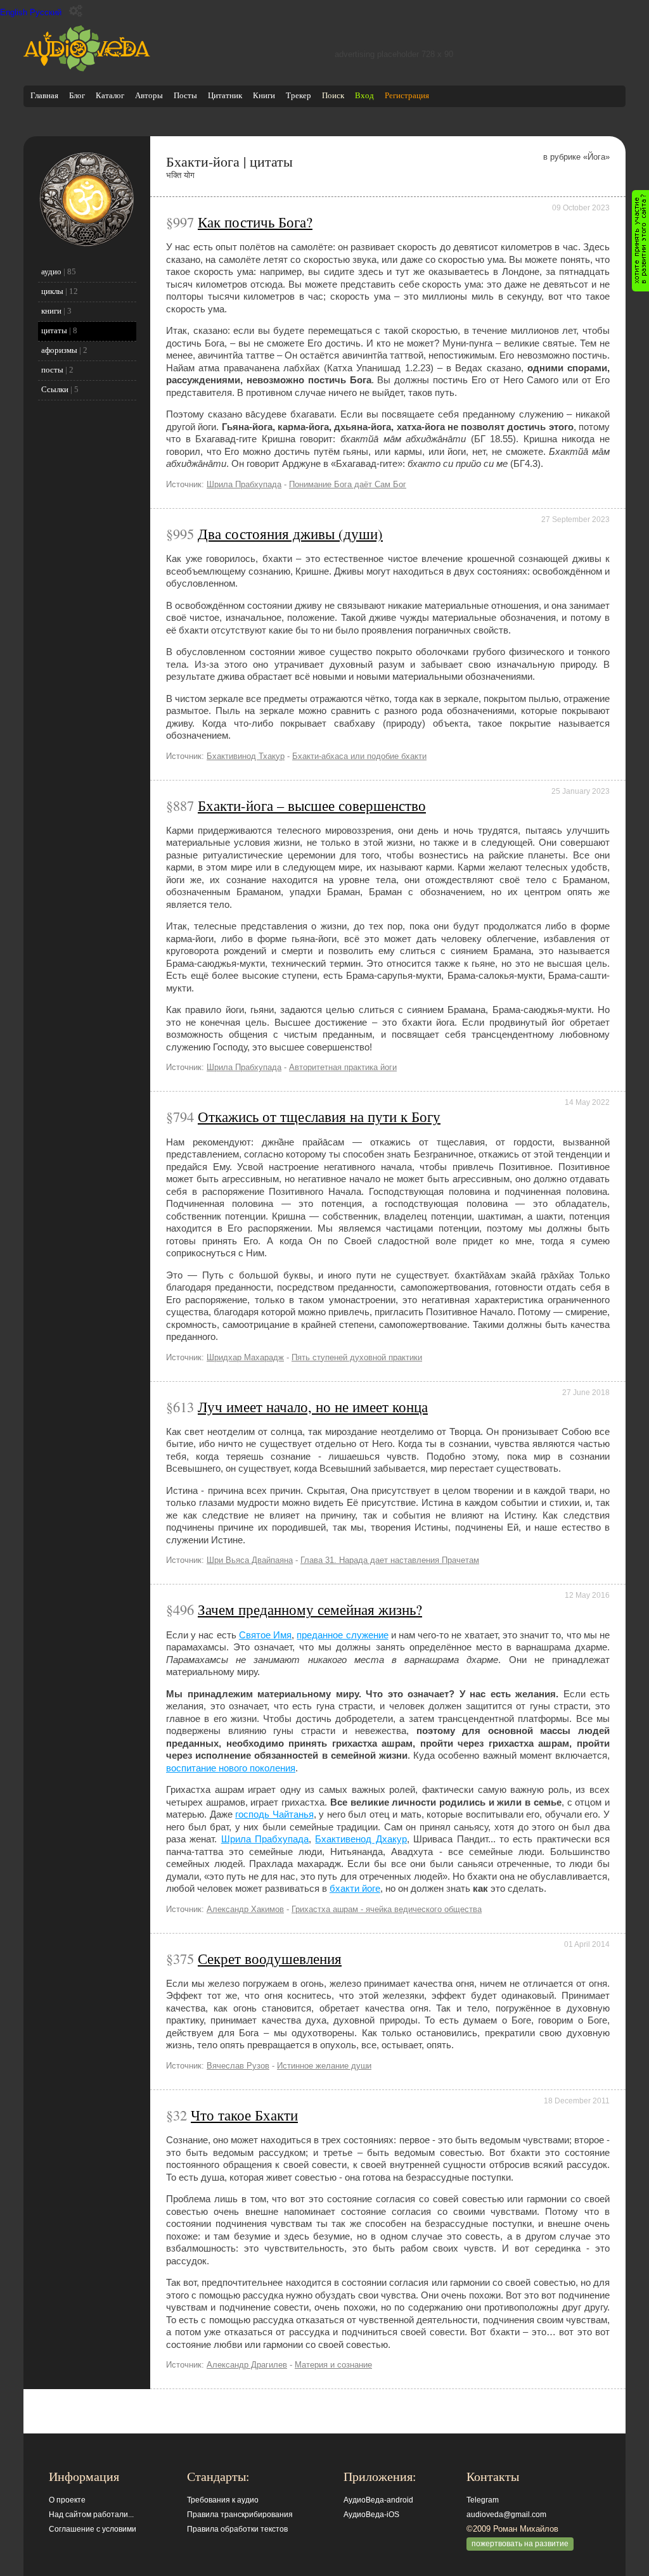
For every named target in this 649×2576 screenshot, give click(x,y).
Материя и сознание (333, 2365)
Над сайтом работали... (91, 2515)
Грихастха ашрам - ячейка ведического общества (387, 1909)
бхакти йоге (355, 1888)
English (14, 12)
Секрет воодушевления (270, 1958)
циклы (52, 291)
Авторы (149, 95)
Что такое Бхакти (244, 2115)
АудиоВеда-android (378, 2500)
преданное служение (342, 1635)
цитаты (54, 330)
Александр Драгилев (247, 2365)
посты (52, 370)
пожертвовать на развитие (520, 2544)
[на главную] (87, 69)
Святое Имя (265, 1635)
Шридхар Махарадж (245, 1357)
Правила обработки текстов (237, 2529)
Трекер (299, 95)
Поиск (333, 95)
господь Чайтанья (274, 1814)
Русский (46, 12)
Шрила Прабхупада (244, 484)
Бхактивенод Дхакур (361, 1839)
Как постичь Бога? (255, 222)
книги (51, 311)
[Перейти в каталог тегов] (87, 244)
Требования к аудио (223, 2500)
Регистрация (407, 95)
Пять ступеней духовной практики (357, 1357)
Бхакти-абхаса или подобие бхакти (359, 756)
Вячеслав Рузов (238, 2066)
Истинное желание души (324, 2066)
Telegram (483, 2500)
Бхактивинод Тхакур (246, 756)
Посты (185, 95)
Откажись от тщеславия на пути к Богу (319, 1116)
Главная (44, 95)
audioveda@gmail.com (506, 2515)
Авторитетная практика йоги (343, 1067)
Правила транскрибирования (240, 2515)
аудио (51, 271)
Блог (77, 95)
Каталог (110, 95)
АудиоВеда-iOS (371, 2515)
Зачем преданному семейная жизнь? (310, 1609)
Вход (364, 95)
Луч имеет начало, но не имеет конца (313, 1406)
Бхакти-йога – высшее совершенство (312, 805)
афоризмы (59, 350)
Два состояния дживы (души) (290, 533)
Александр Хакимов (245, 1909)
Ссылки (55, 389)
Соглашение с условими (93, 2529)
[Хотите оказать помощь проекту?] (640, 241)
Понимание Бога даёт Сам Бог (348, 484)
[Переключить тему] (76, 11)
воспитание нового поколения (231, 1768)
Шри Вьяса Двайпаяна (250, 1560)
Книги (264, 95)
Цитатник (225, 95)
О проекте (67, 2500)
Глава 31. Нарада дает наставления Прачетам (390, 1560)
